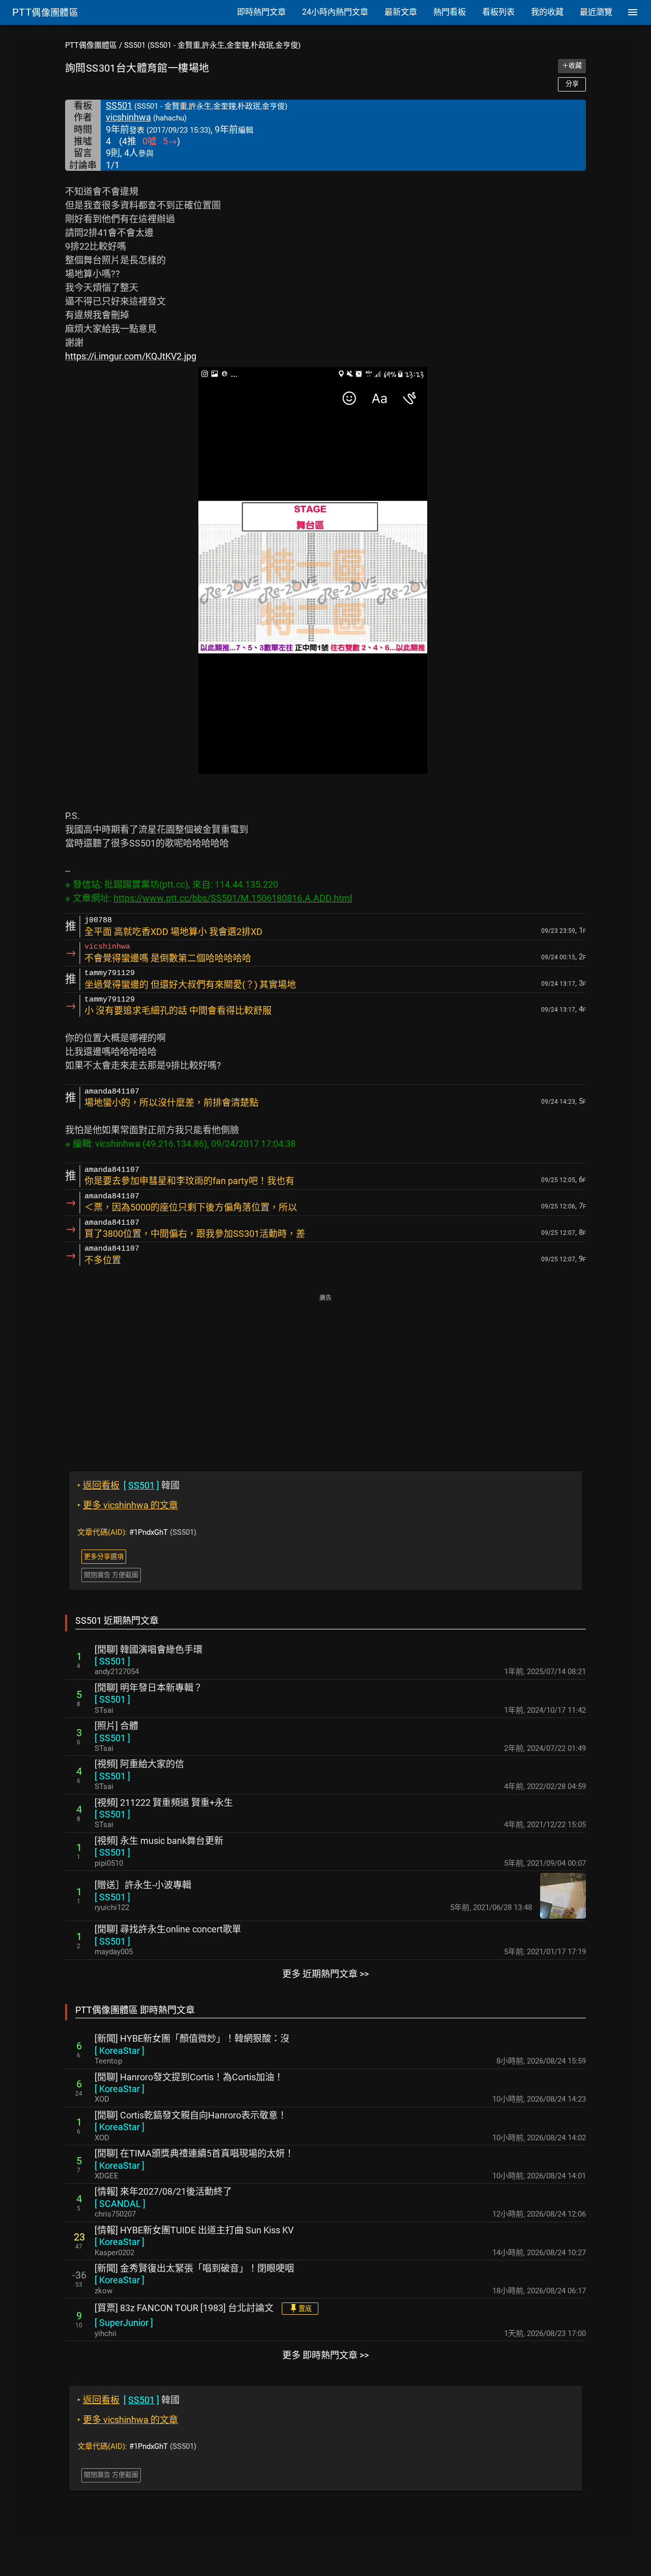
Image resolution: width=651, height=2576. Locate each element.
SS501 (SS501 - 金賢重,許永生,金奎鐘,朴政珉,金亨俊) (212, 45)
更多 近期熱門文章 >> (325, 1974)
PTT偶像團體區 (91, 45)
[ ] (112, 1661)
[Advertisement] (325, 1376)
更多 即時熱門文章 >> (325, 2355)
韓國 (128, 1485)
